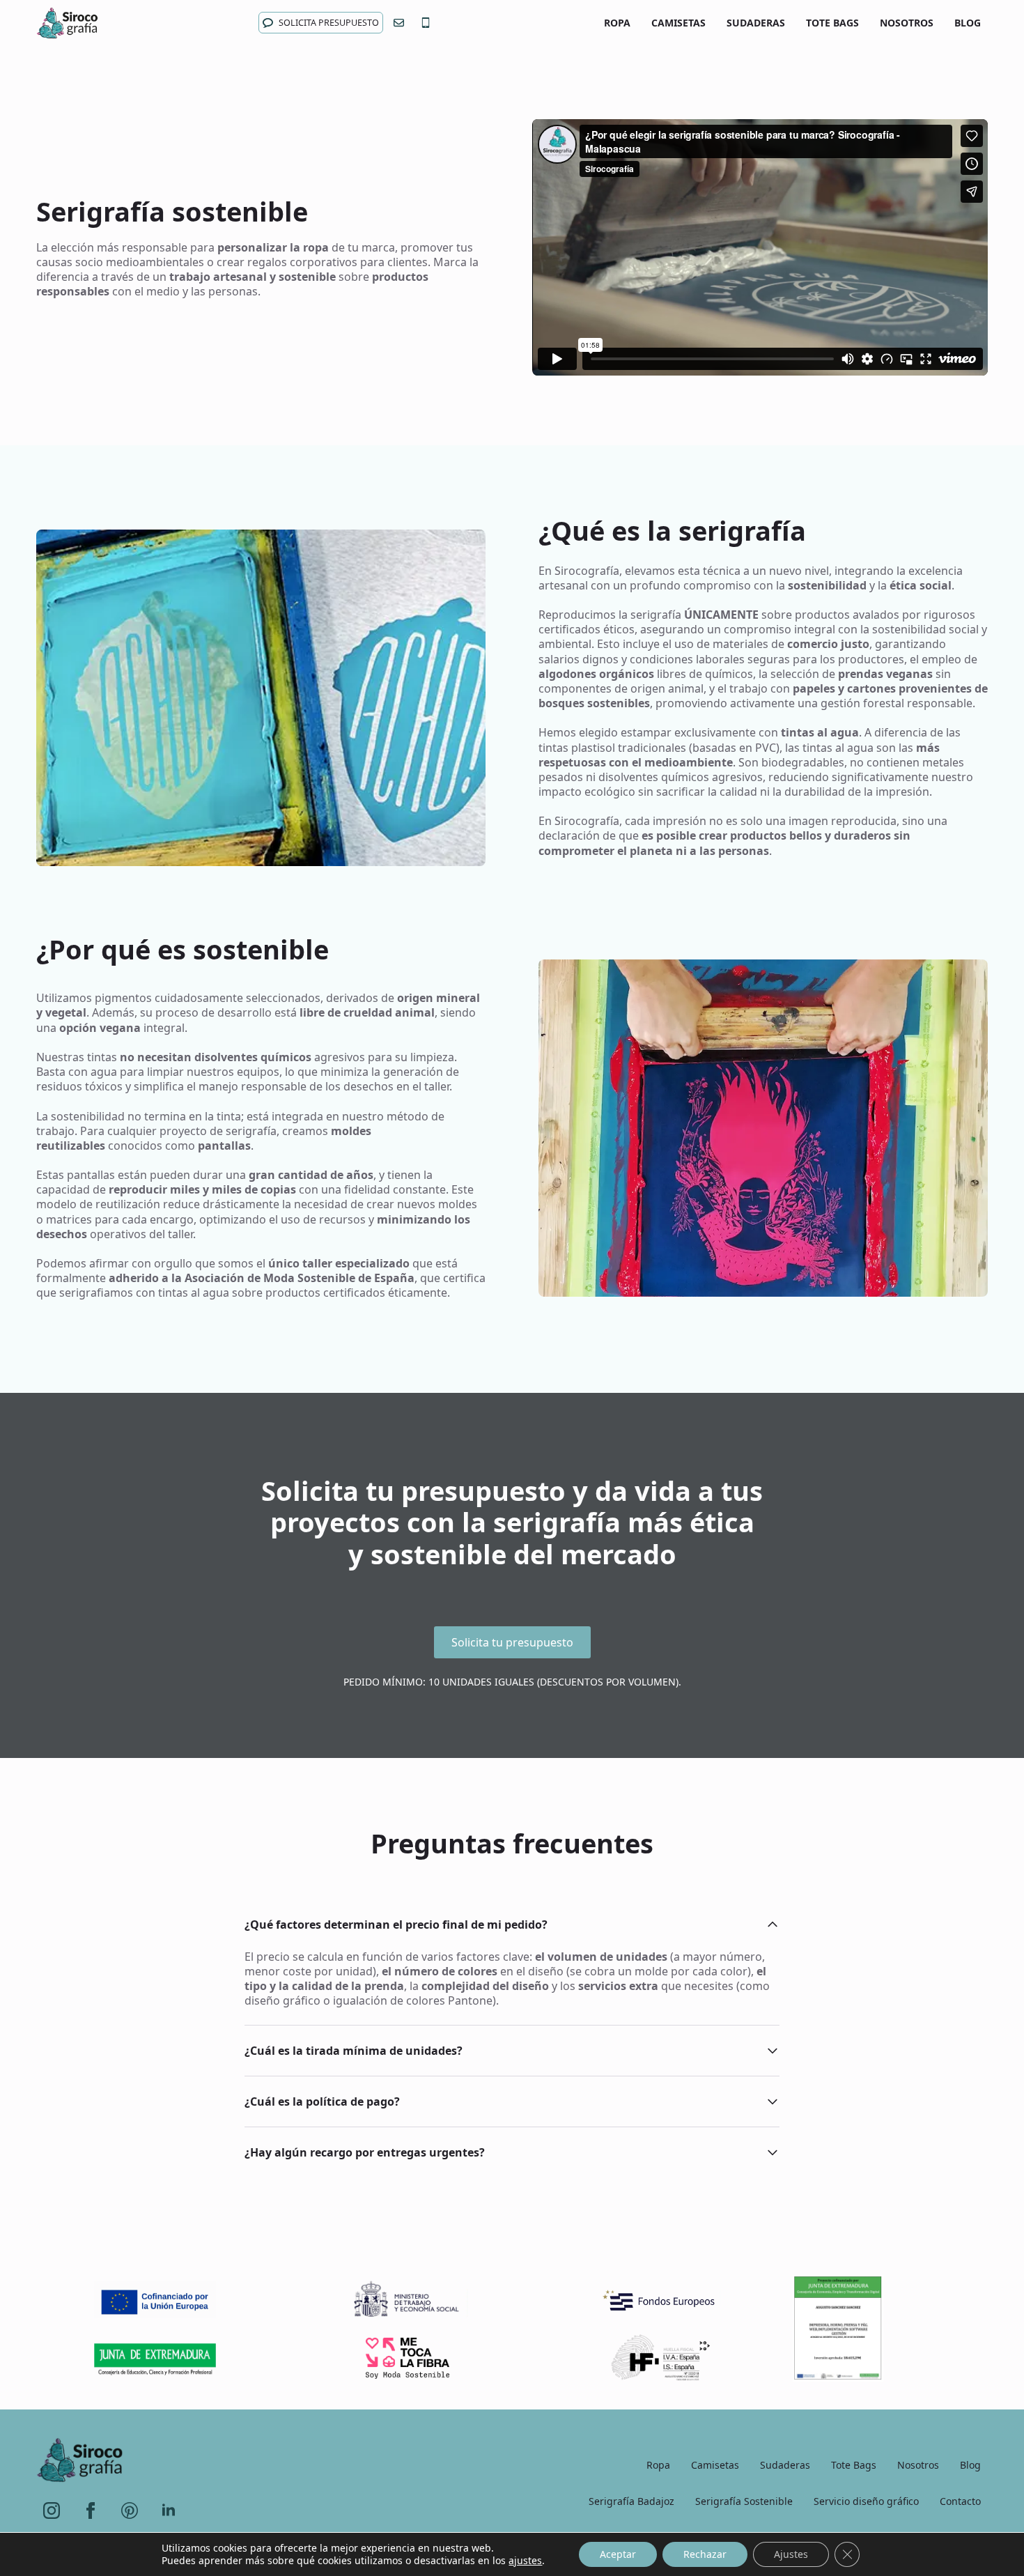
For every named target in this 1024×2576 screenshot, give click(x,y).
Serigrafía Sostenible (744, 2501)
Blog (968, 23)
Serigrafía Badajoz (631, 2501)
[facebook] (91, 2511)
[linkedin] (169, 2511)
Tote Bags (832, 23)
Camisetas (678, 23)
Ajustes (791, 2554)
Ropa (617, 23)
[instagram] (52, 2511)
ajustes (525, 2561)
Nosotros (907, 23)
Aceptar (618, 2554)
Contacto (960, 2501)
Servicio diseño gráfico (866, 2501)
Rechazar (705, 2554)
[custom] (130, 2511)
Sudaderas (756, 23)
